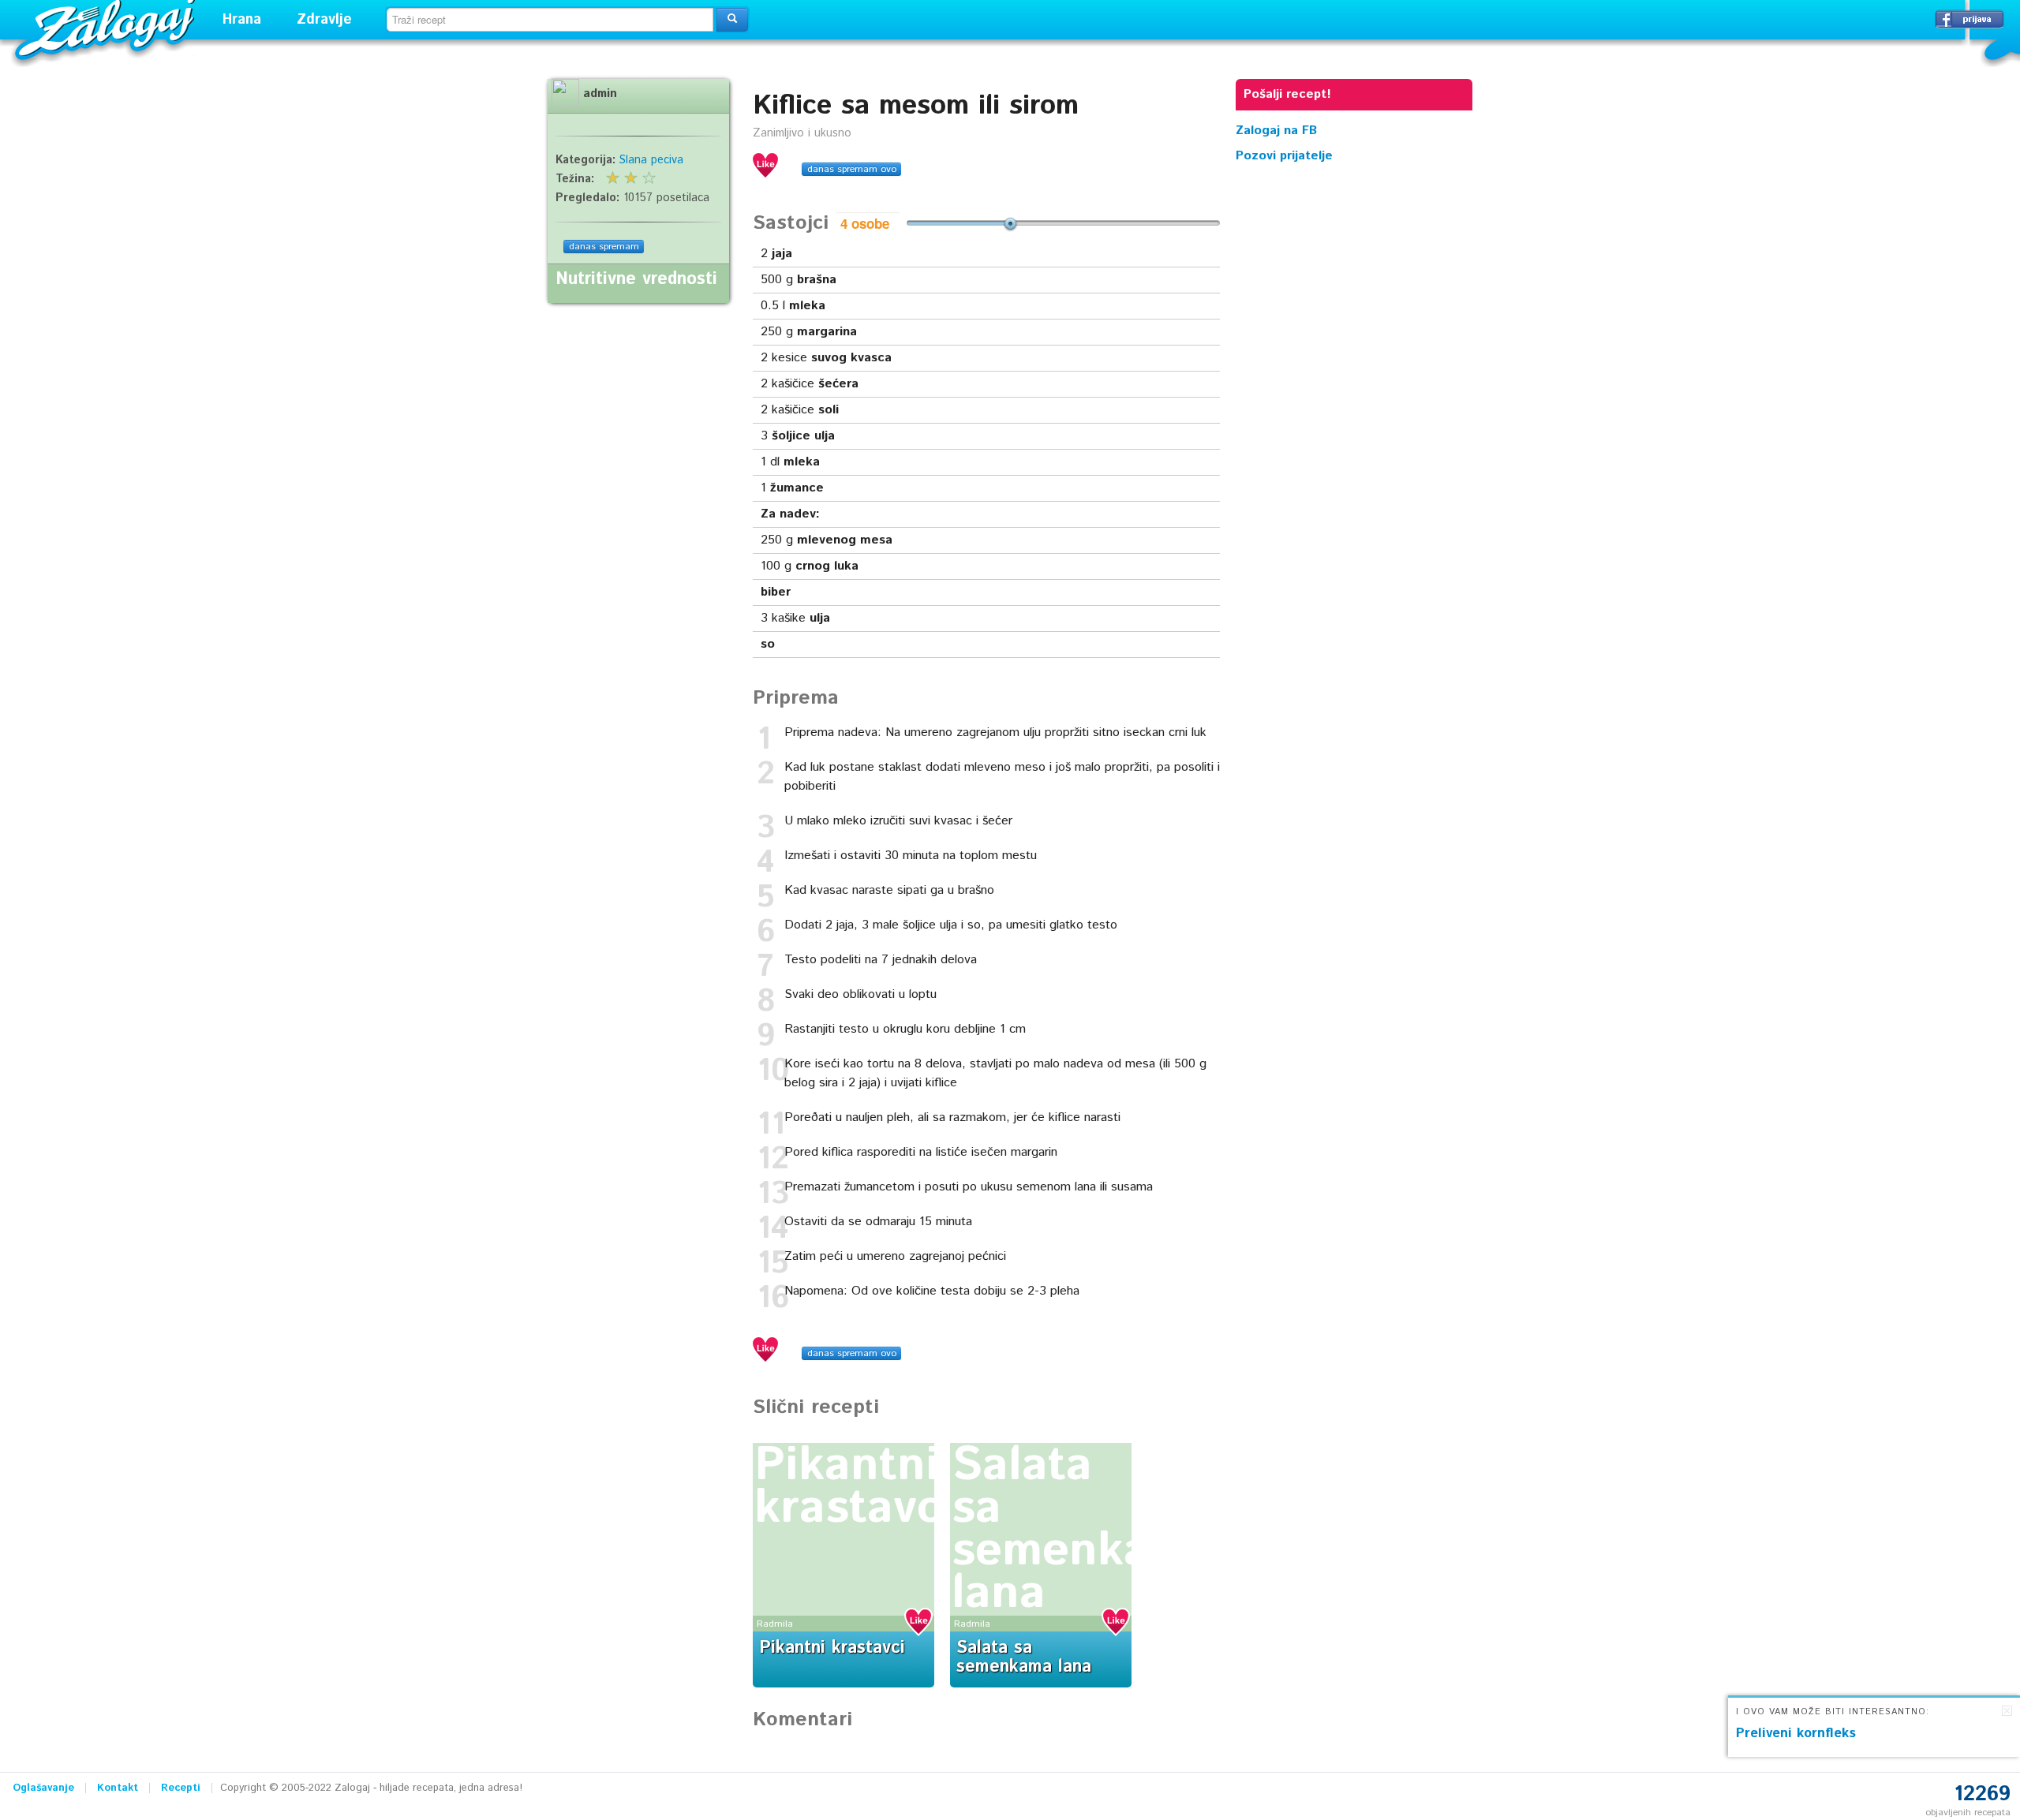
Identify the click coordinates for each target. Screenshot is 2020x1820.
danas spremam (604, 247)
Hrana (242, 20)
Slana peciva (651, 160)
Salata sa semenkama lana (1084, 1530)
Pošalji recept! (1287, 94)
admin (600, 94)
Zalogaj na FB (1276, 131)
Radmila (775, 1624)
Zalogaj (107, 28)
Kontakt (118, 1788)
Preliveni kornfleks (1796, 1733)
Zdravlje (324, 20)
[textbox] (550, 20)
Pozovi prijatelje (1284, 156)
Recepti (181, 1788)
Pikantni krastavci (855, 1487)
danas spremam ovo (852, 169)
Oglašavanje (43, 1788)
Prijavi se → (1969, 19)
